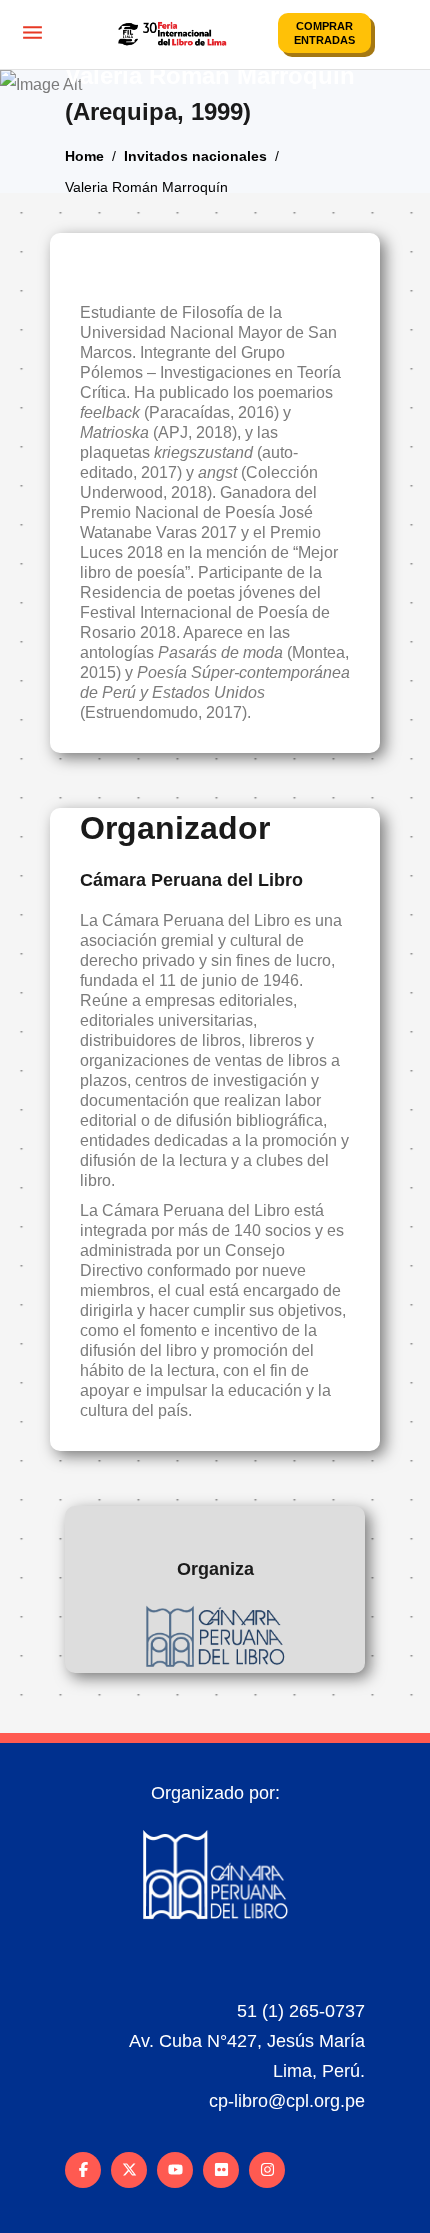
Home (84, 155)
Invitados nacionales (195, 155)
